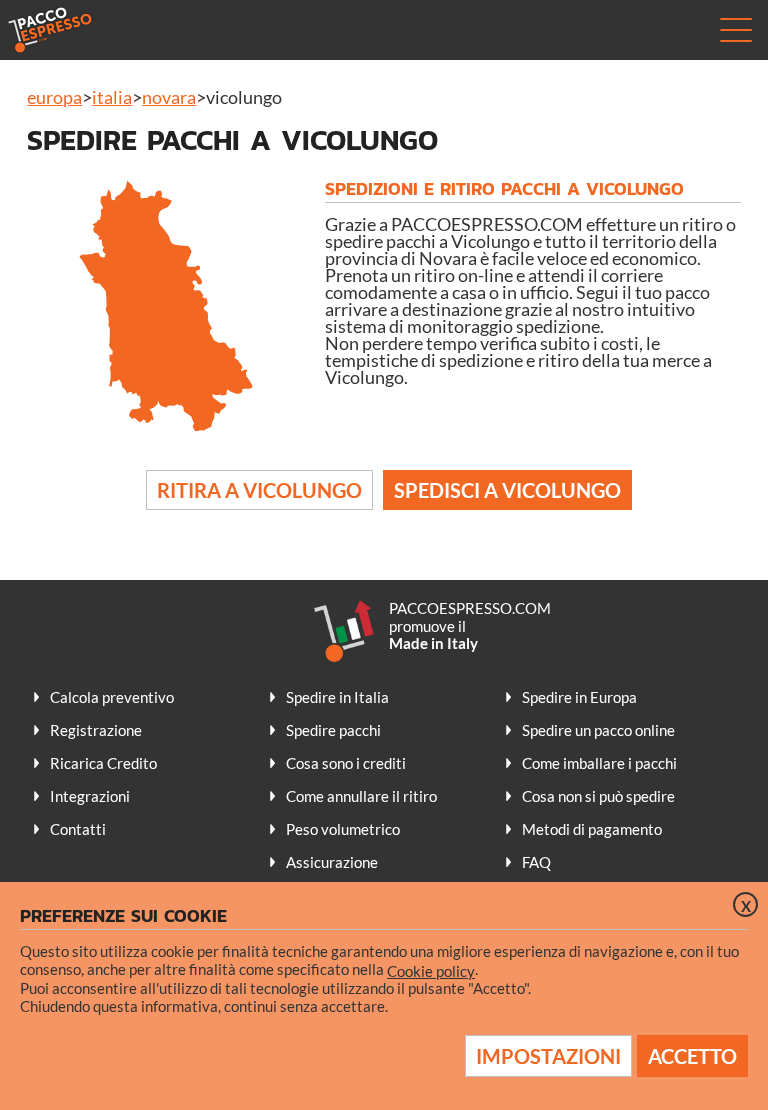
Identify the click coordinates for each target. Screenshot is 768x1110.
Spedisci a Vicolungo (507, 490)
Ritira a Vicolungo (259, 490)
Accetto (692, 1056)
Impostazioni (548, 1056)
